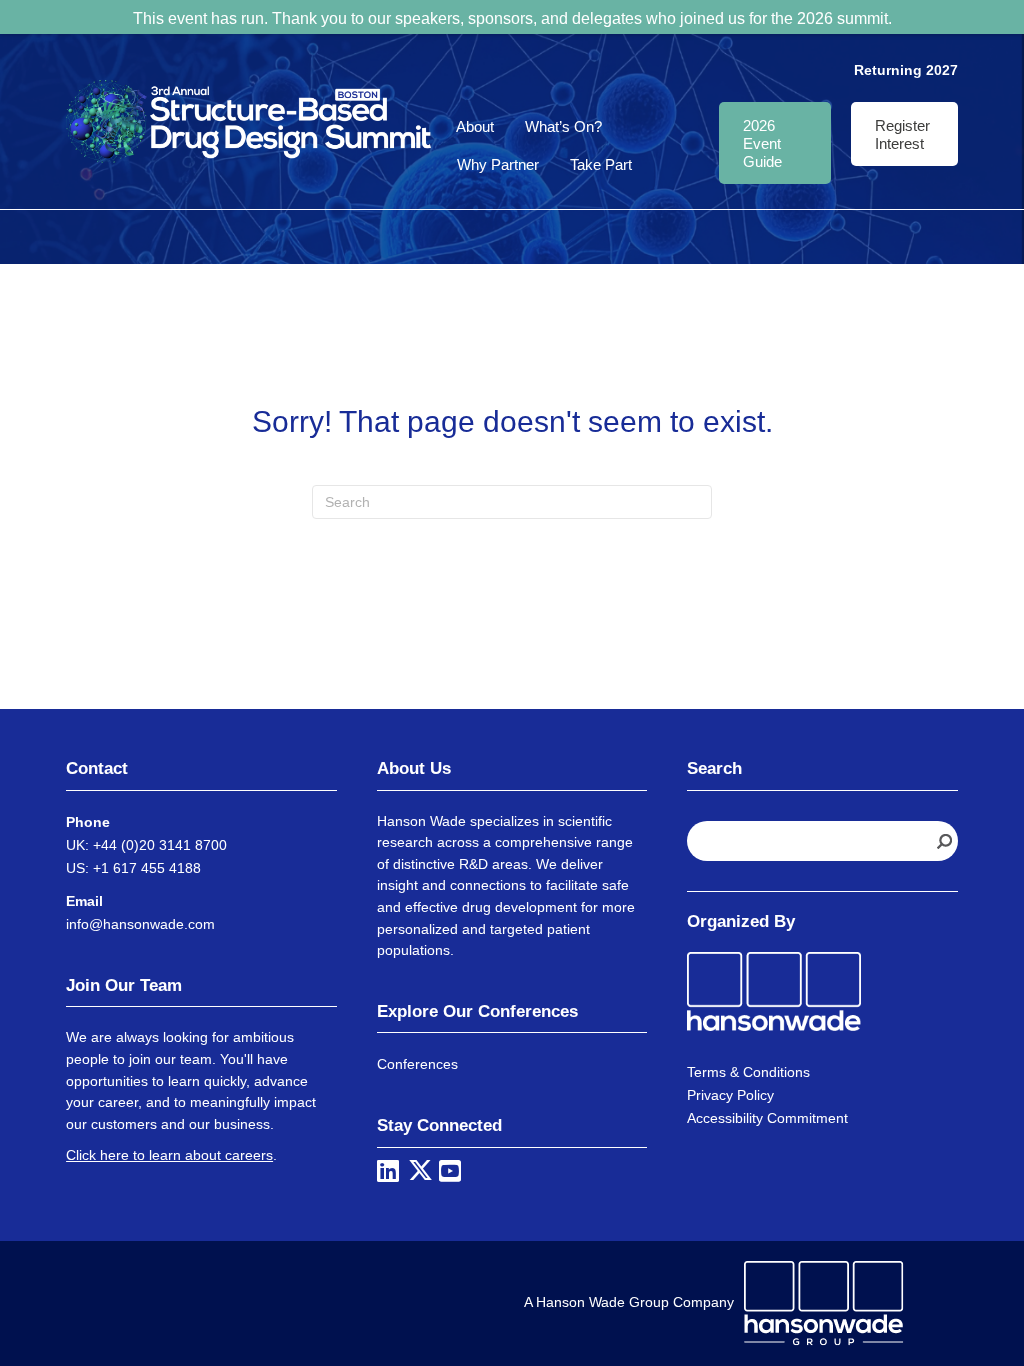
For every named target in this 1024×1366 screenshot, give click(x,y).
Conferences (417, 1064)
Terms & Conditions (748, 1072)
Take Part (601, 164)
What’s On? (563, 126)
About (475, 126)
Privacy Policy (730, 1095)
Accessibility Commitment (767, 1118)
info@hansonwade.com (140, 924)
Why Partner (498, 164)
